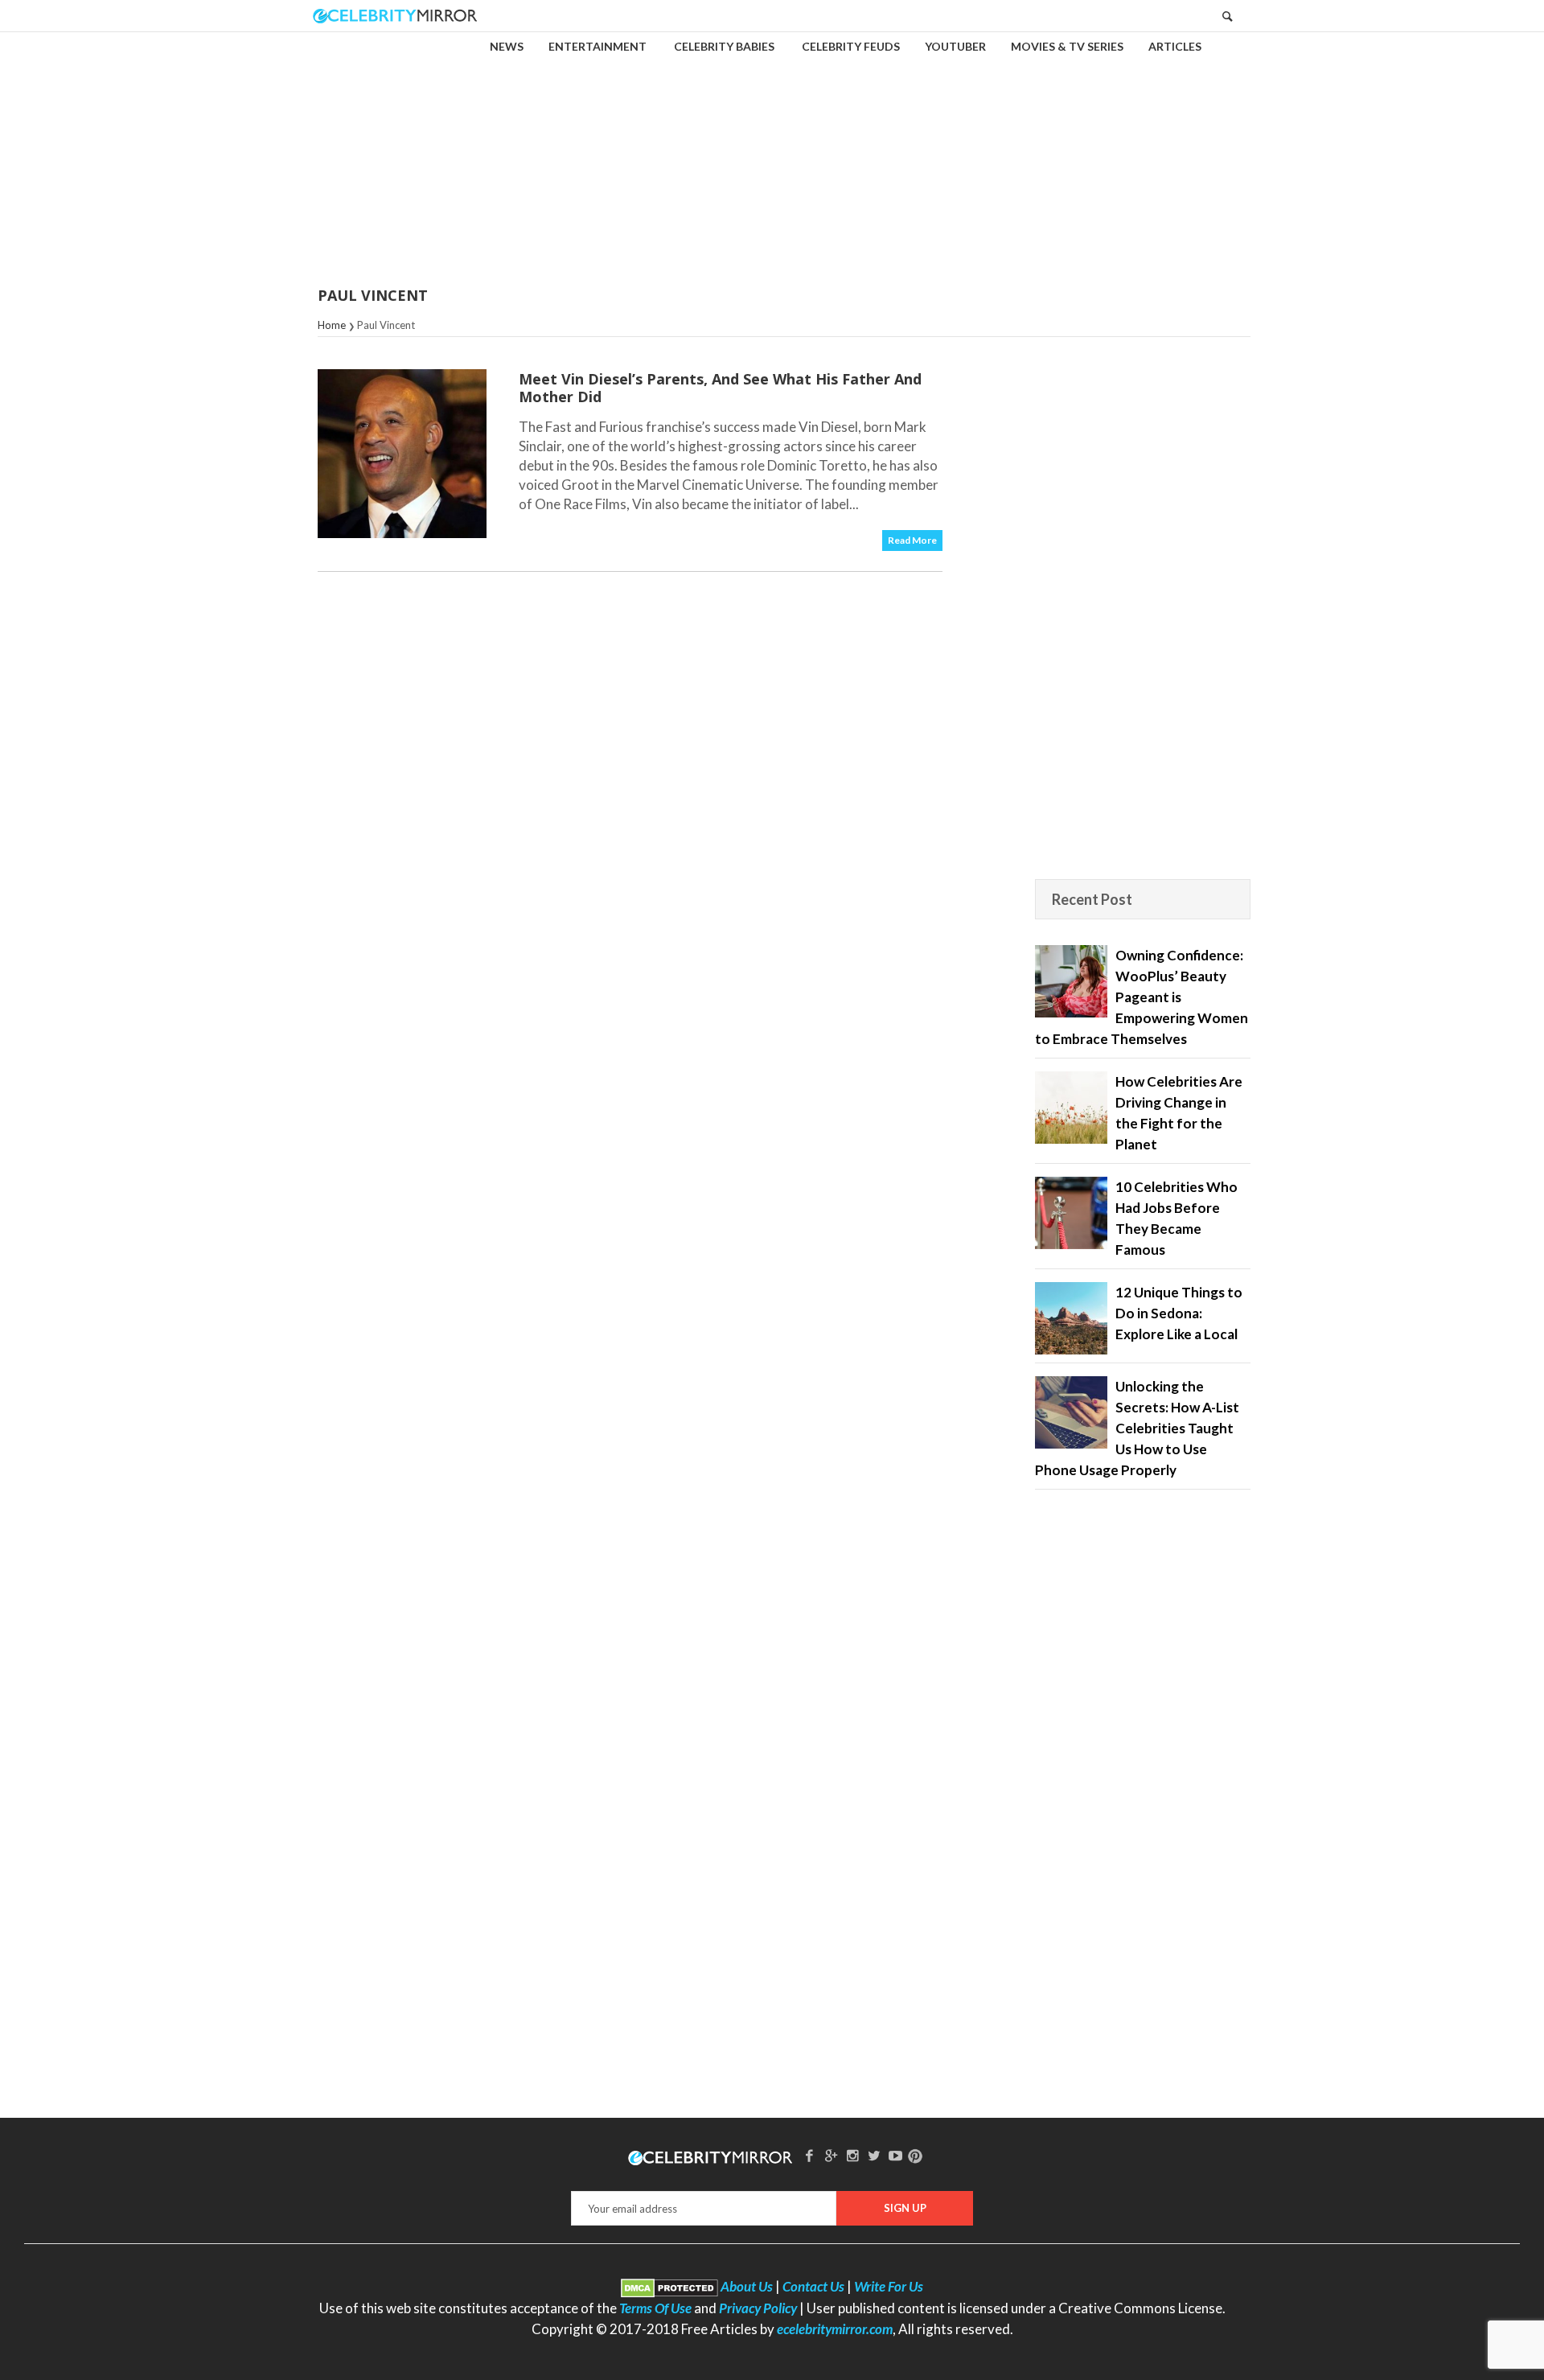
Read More (912, 540)
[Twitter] (874, 2155)
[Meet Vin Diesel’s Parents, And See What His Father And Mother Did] (402, 454)
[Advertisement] (772, 148)
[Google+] (831, 2155)
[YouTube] (896, 2155)
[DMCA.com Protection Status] (669, 2286)
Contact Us (813, 2286)
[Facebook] (810, 2155)
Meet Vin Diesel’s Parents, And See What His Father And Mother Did (720, 388)
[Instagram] (852, 2155)
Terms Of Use (655, 2308)
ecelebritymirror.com (835, 2329)
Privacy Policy (758, 2308)
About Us (747, 2286)
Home (332, 325)
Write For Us (889, 2286)
